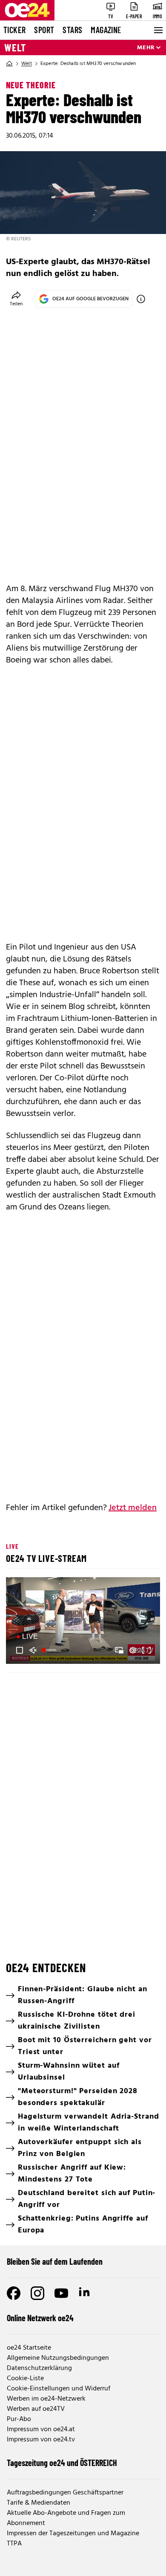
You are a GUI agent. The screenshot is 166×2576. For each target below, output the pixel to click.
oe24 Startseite (29, 2348)
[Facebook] (14, 2293)
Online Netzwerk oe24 (40, 2318)
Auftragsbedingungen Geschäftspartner (65, 2493)
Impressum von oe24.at (41, 2429)
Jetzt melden (133, 1508)
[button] (84, 1622)
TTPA (14, 2544)
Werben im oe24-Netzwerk (46, 2399)
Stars (72, 30)
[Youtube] (61, 2293)
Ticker (14, 30)
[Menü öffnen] (157, 30)
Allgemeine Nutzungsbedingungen (58, 2358)
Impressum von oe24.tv (41, 2440)
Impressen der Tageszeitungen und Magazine (73, 2534)
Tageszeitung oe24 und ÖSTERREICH (62, 2463)
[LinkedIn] (85, 2293)
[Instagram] (37, 2293)
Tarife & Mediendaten (39, 2503)
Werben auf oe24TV (36, 2409)
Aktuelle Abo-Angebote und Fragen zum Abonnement (66, 2518)
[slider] (50, 1650)
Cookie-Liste (25, 2379)
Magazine (106, 30)
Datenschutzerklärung (39, 2368)
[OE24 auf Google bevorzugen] (141, 299)
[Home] (9, 64)
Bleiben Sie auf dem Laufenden (55, 2261)
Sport (44, 30)
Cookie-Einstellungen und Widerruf (59, 2389)
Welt (15, 48)
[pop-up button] (133, 1650)
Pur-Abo (19, 2419)
